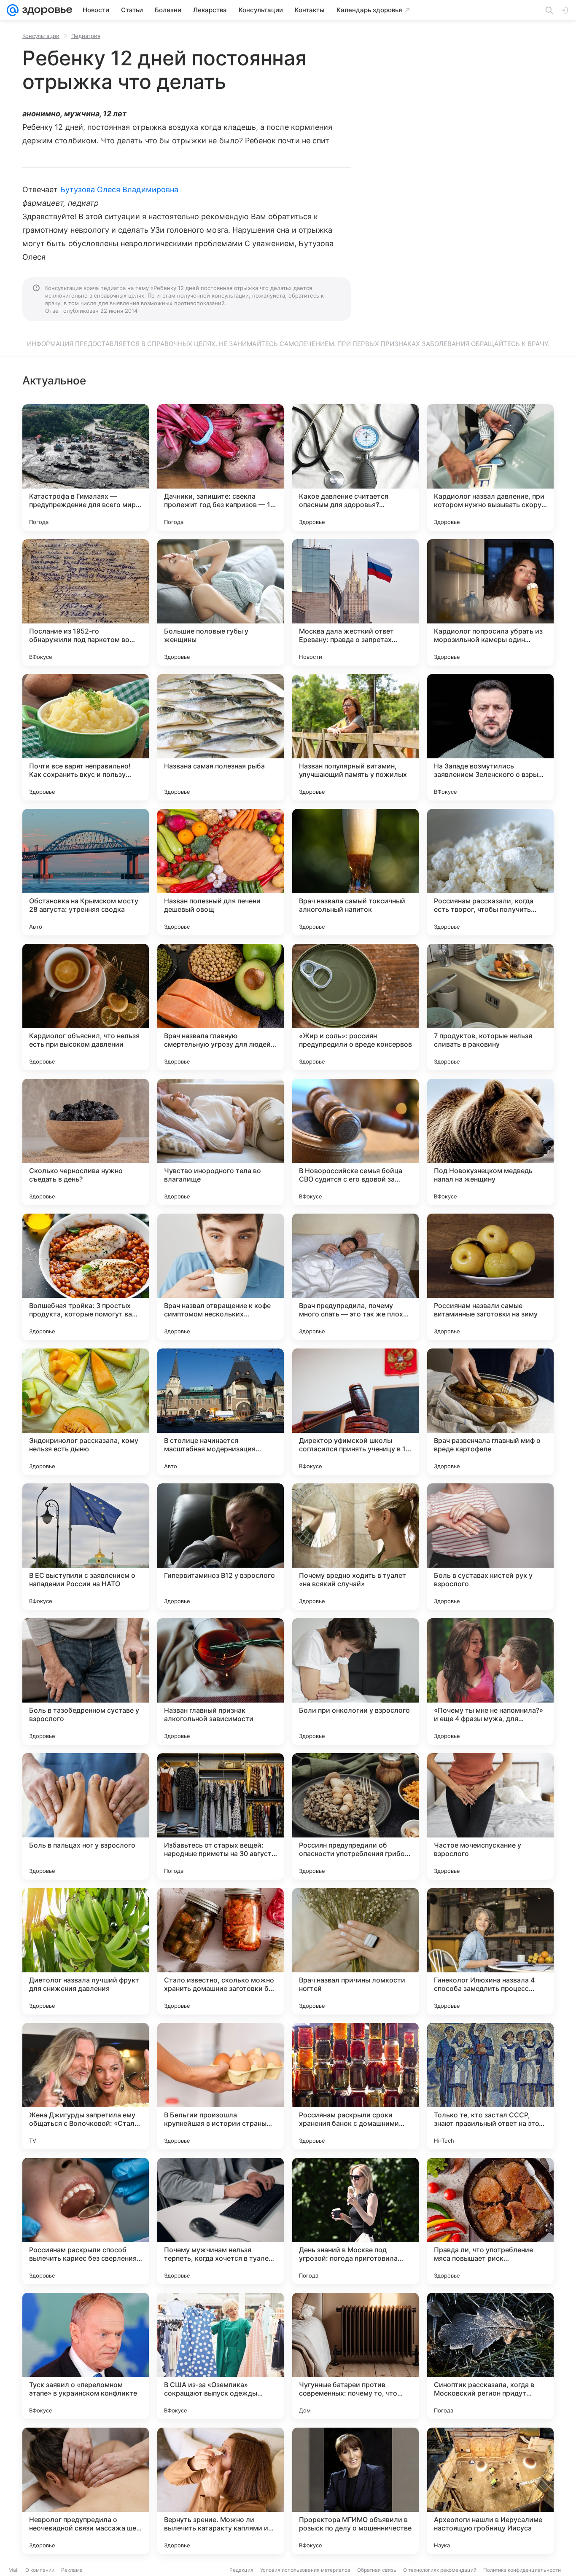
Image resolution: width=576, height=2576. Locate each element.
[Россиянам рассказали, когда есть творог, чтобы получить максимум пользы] (490, 872)
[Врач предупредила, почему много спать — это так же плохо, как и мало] (355, 1277)
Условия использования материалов (305, 2570)
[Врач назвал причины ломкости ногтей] (355, 1951)
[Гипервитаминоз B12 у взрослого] (221, 1547)
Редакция (241, 2570)
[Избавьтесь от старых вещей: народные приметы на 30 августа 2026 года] (221, 1816)
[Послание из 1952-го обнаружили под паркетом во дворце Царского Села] (86, 602)
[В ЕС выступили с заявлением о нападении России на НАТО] (86, 1547)
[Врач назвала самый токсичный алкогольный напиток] (355, 872)
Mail (13, 2570)
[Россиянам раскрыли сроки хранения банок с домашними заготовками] (355, 2086)
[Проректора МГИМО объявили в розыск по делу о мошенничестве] (355, 2491)
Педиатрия (86, 36)
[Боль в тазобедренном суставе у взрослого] (86, 1682)
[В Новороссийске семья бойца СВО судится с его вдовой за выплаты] (355, 1142)
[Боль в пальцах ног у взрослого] (86, 1816)
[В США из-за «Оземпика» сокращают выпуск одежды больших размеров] (221, 2356)
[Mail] (13, 10)
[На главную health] (46, 10)
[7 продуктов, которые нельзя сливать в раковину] (490, 1007)
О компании (40, 2570)
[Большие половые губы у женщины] (221, 602)
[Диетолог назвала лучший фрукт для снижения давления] (86, 1951)
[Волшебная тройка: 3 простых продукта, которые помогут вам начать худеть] (86, 1277)
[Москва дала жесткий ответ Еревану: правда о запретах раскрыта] (355, 602)
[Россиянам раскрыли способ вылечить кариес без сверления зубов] (86, 2221)
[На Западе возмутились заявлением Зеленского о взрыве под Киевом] (490, 737)
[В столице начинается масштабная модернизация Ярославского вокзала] (221, 1412)
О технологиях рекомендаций (440, 2570)
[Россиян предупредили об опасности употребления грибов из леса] (355, 1816)
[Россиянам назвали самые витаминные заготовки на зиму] (490, 1277)
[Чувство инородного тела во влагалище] (221, 1142)
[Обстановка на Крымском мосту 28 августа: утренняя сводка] (86, 872)
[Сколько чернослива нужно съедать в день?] (86, 1142)
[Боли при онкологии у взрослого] (355, 1682)
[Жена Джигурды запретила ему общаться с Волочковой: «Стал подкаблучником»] (86, 2086)
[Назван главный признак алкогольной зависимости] (221, 1682)
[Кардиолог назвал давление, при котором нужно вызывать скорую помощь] (490, 467)
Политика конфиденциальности (522, 2570)
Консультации (41, 36)
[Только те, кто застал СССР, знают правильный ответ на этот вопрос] (490, 2086)
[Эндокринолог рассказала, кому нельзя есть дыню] (86, 1412)
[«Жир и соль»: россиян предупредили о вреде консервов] (355, 1007)
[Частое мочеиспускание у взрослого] (490, 1816)
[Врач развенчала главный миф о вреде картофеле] (490, 1412)
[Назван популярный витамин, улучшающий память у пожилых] (355, 737)
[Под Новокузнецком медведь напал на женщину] (490, 1142)
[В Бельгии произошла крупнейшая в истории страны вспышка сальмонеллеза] (221, 2086)
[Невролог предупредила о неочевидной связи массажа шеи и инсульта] (86, 2491)
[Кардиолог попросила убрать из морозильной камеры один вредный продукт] (490, 602)
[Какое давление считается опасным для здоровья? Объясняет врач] (355, 467)
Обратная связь (377, 2570)
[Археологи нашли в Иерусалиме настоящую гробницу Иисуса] (490, 2491)
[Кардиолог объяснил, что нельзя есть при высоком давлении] (86, 1007)
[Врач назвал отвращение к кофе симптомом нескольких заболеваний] (221, 1277)
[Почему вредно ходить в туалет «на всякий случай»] (355, 1547)
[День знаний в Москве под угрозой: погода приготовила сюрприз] (355, 2221)
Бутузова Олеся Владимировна (119, 189)
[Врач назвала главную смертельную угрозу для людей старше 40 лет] (221, 1007)
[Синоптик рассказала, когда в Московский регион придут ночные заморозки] (490, 2356)
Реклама (72, 2570)
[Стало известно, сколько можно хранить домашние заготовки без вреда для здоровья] (221, 1951)
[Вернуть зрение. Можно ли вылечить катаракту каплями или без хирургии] (221, 2491)
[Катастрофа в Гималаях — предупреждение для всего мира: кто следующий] (86, 467)
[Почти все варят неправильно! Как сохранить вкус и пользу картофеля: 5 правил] (86, 737)
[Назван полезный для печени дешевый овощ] (221, 872)
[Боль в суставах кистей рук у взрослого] (490, 1547)
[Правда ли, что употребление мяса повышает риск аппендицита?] (490, 2221)
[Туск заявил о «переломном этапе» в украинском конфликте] (86, 2356)
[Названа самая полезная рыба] (221, 737)
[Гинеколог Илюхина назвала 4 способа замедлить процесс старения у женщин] (490, 1951)
